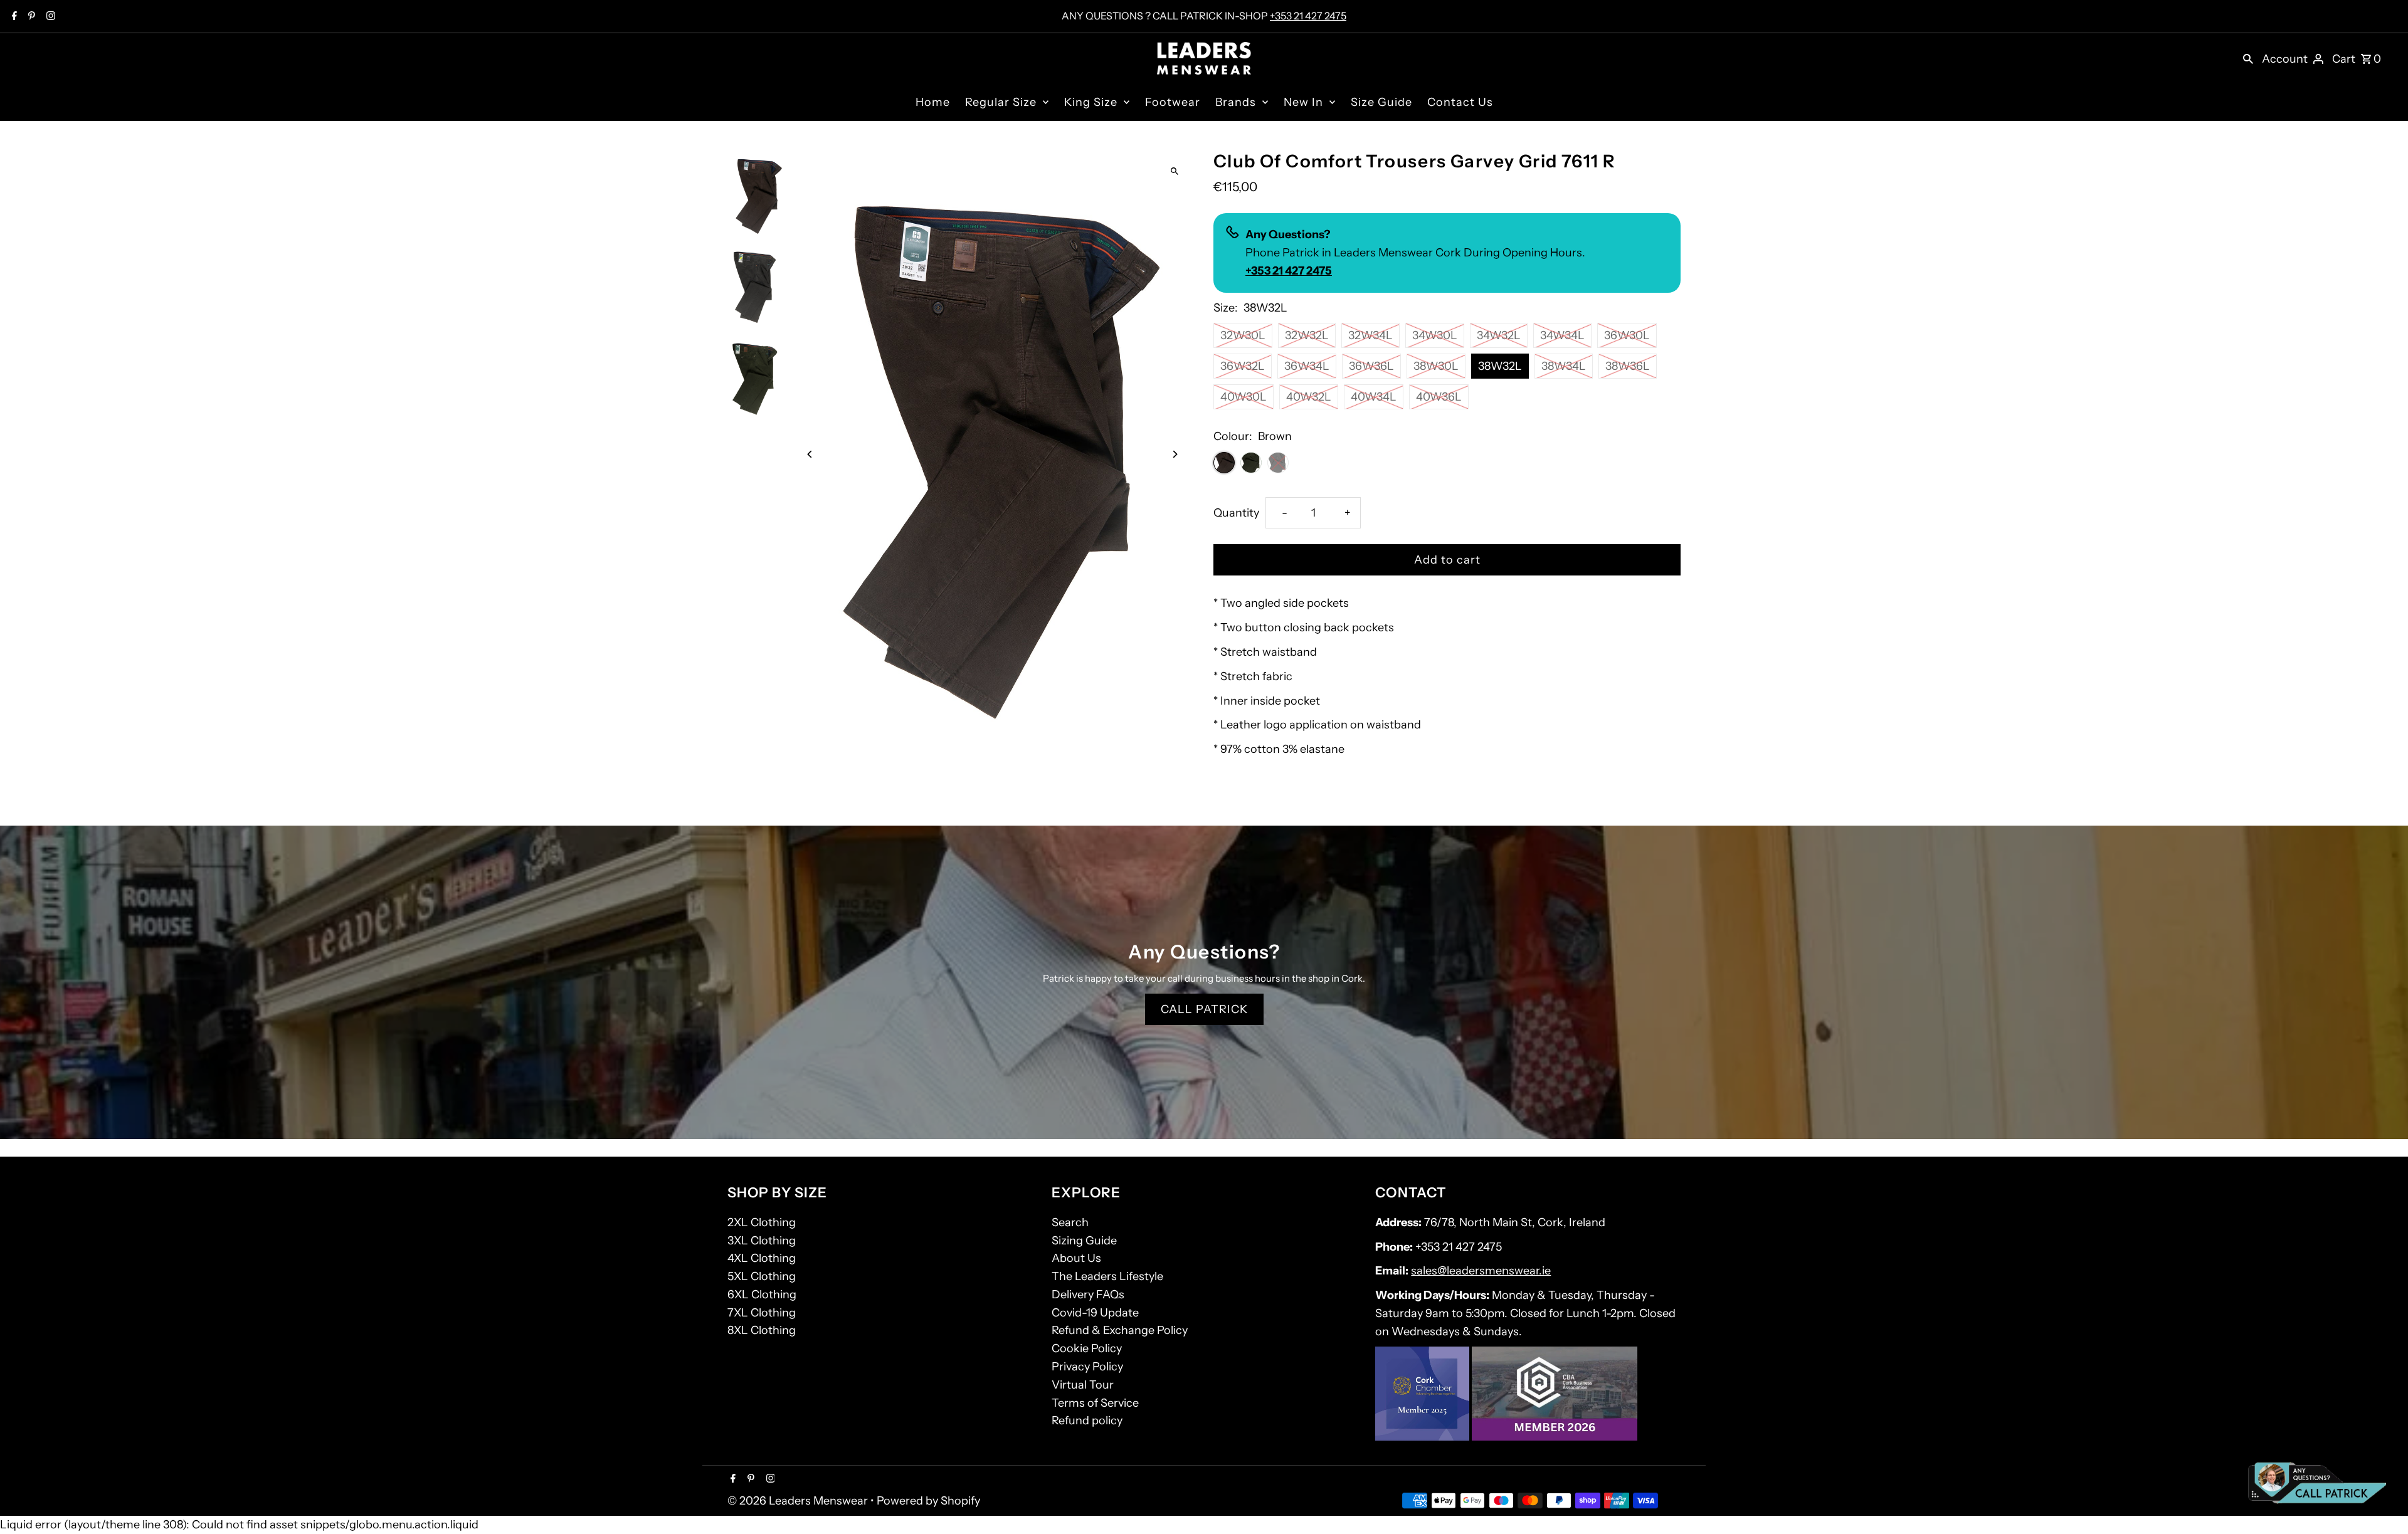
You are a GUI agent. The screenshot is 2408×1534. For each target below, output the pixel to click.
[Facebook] (13, 17)
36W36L (1371, 366)
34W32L (1499, 335)
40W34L (1374, 397)
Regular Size (1001, 102)
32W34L (1370, 335)
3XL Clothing (762, 1241)
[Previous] (811, 454)
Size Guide (1381, 102)
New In (1303, 102)
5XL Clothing (762, 1276)
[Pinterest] (30, 17)
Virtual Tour (1083, 1385)
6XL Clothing (762, 1295)
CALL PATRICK (1204, 1009)
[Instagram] (49, 17)
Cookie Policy (1087, 1348)
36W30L (1627, 335)
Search (1070, 1222)
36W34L (1307, 366)
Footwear (1173, 102)
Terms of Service (1095, 1403)
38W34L (1564, 366)
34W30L (1435, 335)
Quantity (1236, 513)
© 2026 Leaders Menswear (799, 1501)
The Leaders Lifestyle (1107, 1276)
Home (933, 102)
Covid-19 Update (1095, 1313)
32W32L (1307, 335)
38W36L (1628, 366)
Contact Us (1460, 102)
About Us (1076, 1258)
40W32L (1309, 397)
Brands (1236, 102)
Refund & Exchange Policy (1120, 1330)
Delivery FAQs (1088, 1295)
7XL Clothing (762, 1313)
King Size (1091, 102)
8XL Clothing (762, 1330)
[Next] (1174, 454)
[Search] (2248, 58)
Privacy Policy (1087, 1367)
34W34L (1562, 335)
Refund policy (1087, 1421)
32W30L (1243, 335)
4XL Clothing (762, 1258)
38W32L (1500, 366)
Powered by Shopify (928, 1501)
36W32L (1243, 366)
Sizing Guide (1084, 1241)
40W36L (1439, 397)
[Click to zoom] (1174, 171)
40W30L (1244, 397)
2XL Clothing (762, 1222)
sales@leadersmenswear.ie (1481, 1271)
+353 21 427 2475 (1308, 16)
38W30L (1436, 366)
